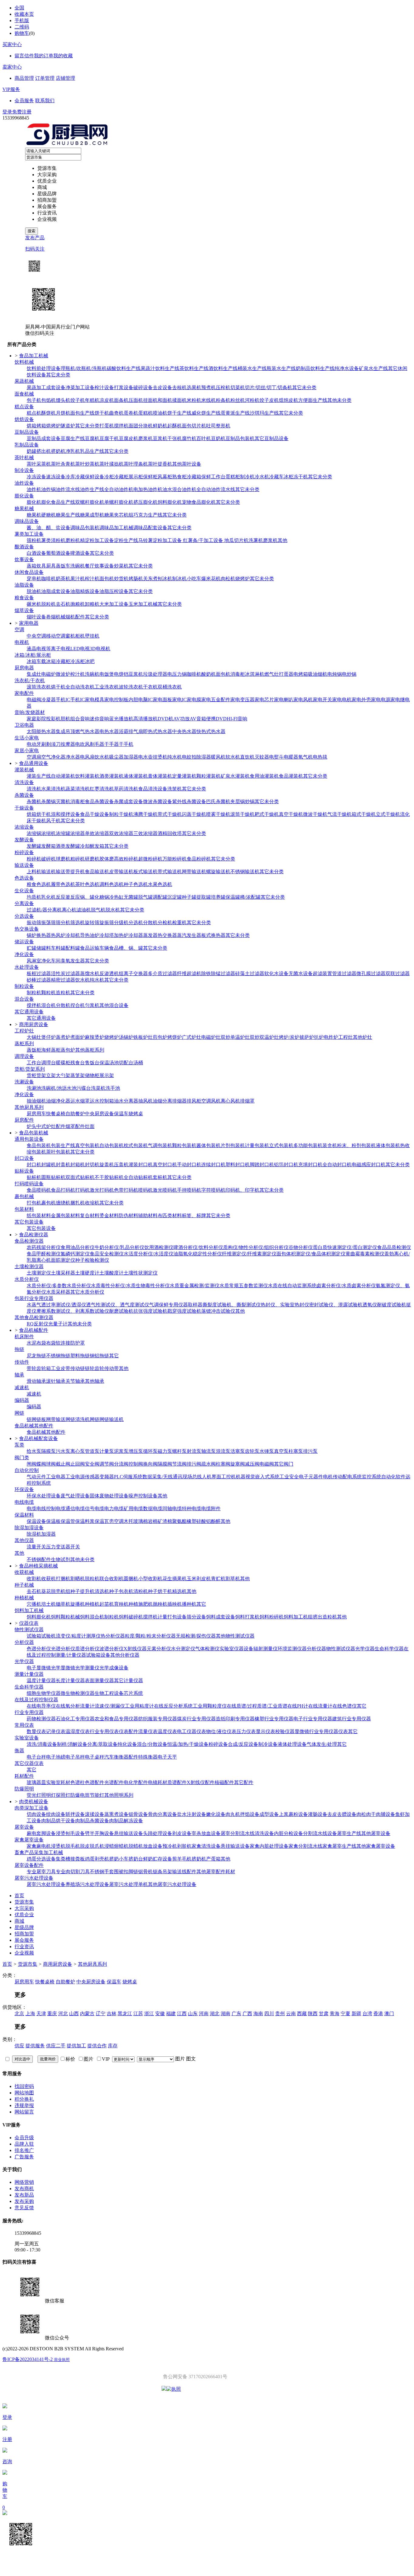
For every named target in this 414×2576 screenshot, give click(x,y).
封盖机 (63, 1165)
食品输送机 (97, 872)
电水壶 (145, 757)
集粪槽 (63, 1859)
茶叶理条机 (136, 464)
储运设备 (24, 942)
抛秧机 (160, 1604)
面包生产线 (82, 413)
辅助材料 (148, 1216)
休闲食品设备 (29, 572)
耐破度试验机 (392, 1305)
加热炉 (121, 935)
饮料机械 (24, 362)
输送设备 (24, 865)
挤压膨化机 (145, 502)
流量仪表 (148, 1731)
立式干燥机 (388, 814)
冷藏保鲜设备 (90, 477)
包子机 (34, 400)
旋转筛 (92, 923)
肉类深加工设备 (32, 1808)
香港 (378, 2014)
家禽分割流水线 (305, 1846)
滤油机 (84, 910)
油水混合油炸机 (179, 489)
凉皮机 (107, 400)
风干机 (53, 821)
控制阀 (136, 1464)
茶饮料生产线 (194, 368)
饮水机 (102, 757)
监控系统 (372, 1477)
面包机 (107, 579)
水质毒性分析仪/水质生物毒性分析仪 (130, 1286)
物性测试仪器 (29, 1630)
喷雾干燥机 (218, 814)
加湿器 (131, 757)
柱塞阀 (223, 1464)
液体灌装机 (136, 776)
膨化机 (34, 502)
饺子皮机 (269, 400)
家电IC (179, 700)
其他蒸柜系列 (90, 1050)
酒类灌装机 (112, 776)
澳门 (389, 2014)
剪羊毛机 (182, 1859)
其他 (282, 540)
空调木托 (124, 1521)
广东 (236, 2014)
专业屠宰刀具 (41, 1872)
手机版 (22, 20)
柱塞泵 (296, 1451)
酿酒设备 (24, 547)
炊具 (41, 566)
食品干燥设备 (95, 814)
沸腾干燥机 (145, 814)
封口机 (34, 1165)
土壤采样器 (63, 1273)
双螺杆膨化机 (90, 502)
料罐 (61, 948)
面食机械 (24, 394)
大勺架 (63, 1075)
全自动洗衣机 (80, 687)
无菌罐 (131, 897)
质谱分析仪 (87, 1649)
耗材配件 (24, 1776)
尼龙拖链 (36, 1356)
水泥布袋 (36, 1343)
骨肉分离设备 (162, 1814)
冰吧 (90, 661)
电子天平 (167, 1757)
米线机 (209, 400)
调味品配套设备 (150, 528)
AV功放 (182, 719)
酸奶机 (209, 674)
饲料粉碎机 (272, 1617)
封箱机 (78, 1165)
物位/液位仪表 (221, 1731)
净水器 (73, 757)
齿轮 (99, 1368)
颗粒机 (48, 993)
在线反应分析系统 (173, 1706)
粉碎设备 (24, 852)
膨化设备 (24, 496)
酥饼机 (48, 413)
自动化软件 (393, 1477)
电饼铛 (121, 674)
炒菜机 (121, 566)
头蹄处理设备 (158, 1833)
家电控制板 (116, 700)
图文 (191, 2059)
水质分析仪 (27, 1279)
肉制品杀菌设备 (92, 1821)
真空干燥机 (291, 814)
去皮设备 (162, 387)
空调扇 (34, 757)
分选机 (136, 923)
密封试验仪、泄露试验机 (336, 1305)
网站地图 (24, 2093)
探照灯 (63, 1795)
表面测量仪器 (99, 1680)
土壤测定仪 (39, 1273)
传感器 (92, 1477)
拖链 (19, 1349)
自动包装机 (112, 1145)
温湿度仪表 (78, 1731)
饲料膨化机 (170, 502)
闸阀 (32, 1464)
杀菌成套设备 (129, 801)
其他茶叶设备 (187, 464)
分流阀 (121, 1464)
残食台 (78, 1063)
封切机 (92, 1165)
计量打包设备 (172, 1617)
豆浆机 (160, 438)
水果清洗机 (53, 789)
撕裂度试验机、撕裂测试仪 (232, 1305)
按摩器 (68, 744)
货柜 (32, 1075)
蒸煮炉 (63, 1037)
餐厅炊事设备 (99, 566)
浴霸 (124, 731)
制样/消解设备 (72, 1744)
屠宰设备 (24, 1827)
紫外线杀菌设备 (189, 801)
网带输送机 (194, 872)
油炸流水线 (68, 489)
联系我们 (45, 101)
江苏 (138, 2014)
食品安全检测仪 (107, 1254)
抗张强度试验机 (150, 1311)
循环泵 (150, 1451)
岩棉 (153, 1521)
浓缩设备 (24, 827)
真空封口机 (165, 1165)
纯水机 (175, 757)
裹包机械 (24, 1196)
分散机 (150, 923)
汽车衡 (112, 1757)
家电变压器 (242, 700)
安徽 (160, 2014)
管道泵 (92, 1451)
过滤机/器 (37, 910)
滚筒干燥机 (242, 814)
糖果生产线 (68, 515)
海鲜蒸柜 (51, 1050)
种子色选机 (136, 884)
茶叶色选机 (87, 884)
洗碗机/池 (52, 1088)
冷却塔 (107, 935)
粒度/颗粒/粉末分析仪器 (150, 1636)
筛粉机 (34, 540)
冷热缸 (116, 897)
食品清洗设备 (153, 789)
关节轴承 (75, 1381)
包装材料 (24, 1209)
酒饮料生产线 (223, 368)
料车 (51, 948)
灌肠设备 (318, 1814)
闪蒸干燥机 (194, 814)
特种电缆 (192, 1509)
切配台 (126, 1063)
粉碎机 (34, 859)
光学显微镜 (63, 1668)
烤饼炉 (175, 1037)
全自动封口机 (337, 1165)
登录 (7, 112)
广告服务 (24, 2157)
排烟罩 (247, 1101)
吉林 (112, 2014)
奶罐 (32, 451)
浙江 (149, 2014)
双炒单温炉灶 (235, 1037)
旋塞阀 (238, 1464)
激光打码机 (102, 1190)
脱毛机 (73, 1846)
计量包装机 (257, 1145)
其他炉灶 (362, 1037)
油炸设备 (24, 483)
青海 (335, 2014)
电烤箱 (301, 674)
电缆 (32, 1509)
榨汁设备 (104, 387)
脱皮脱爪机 (92, 1846)
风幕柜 (165, 477)
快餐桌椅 (56, 1114)
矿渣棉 (165, 1521)
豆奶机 (218, 438)
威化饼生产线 (206, 413)
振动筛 (34, 923)
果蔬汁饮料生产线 (160, 368)
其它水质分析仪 (87, 1292)
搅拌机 (121, 426)
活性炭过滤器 (65, 973)
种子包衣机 (121, 1591)
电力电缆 (114, 1509)
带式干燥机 (170, 814)
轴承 (19, 1375)
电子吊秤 (75, 1757)
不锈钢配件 (39, 1559)
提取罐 (204, 897)
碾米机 (34, 604)
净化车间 (51, 961)
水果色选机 (160, 884)
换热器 (44, 935)
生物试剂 (61, 1559)
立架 (51, 1075)
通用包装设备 (29, 1139)
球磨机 (63, 859)
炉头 (32, 1126)
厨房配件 (24, 1120)
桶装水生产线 (252, 368)
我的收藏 (63, 56)
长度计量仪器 (70, 1680)
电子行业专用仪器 (313, 1719)
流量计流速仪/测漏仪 (102, 1706)
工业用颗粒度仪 (210, 1706)
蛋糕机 (145, 413)
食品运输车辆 (95, 948)
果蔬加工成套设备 (46, 387)
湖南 (225, 2014)
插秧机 (175, 1604)
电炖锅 (335, 674)
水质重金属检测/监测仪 (195, 1286)
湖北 (215, 2014)
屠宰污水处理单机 (129, 1884)
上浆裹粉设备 (293, 1814)
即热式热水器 (158, 731)
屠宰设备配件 (29, 1865)
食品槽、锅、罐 (126, 948)
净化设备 (24, 954)
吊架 (167, 1872)
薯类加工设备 (29, 534)
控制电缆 (56, 1509)
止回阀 (78, 1464)
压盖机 (121, 1165)
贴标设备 (24, 1171)
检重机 (179, 923)
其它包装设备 (29, 1222)
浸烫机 (58, 1846)
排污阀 (194, 1464)
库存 (113, 2046)
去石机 (63, 604)
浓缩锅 (34, 833)
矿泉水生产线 (373, 368)
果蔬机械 (24, 381)
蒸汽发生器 (189, 935)
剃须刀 (53, 744)
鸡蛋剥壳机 (97, 1859)
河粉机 (252, 400)
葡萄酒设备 (58, 553)
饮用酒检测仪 (159, 1247)
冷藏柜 (121, 477)
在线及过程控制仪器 (36, 1700)
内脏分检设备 (289, 1833)
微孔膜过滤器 (371, 973)
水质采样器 (58, 1292)
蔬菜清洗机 (78, 789)
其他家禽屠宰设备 (376, 1846)
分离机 (55, 910)
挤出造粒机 (325, 1617)
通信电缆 (75, 1509)
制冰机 (179, 579)
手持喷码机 (189, 1190)
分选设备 (24, 916)
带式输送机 (170, 872)
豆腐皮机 (129, 438)
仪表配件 (129, 1731)
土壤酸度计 (112, 1273)
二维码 (22, 27)
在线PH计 (298, 1706)
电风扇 (87, 757)
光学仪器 (365, 1649)
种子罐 (189, 897)
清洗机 (34, 789)
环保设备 (24, 1489)
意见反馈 (24, 2208)
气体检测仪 (207, 1649)
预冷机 (170, 1846)
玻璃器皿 (36, 1782)
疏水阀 (209, 1464)
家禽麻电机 (39, 1846)
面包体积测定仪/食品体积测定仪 (311, 1254)
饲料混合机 (92, 1617)
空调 (19, 630)
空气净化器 (53, 757)
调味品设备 (27, 521)
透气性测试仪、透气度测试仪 (118, 1305)
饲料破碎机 (131, 1617)
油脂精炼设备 (85, 591)
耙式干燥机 (267, 814)
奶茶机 (63, 579)
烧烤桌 (136, 1114)
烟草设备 (24, 610)
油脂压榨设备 (114, 591)
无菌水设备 (301, 973)
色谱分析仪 (39, 1649)
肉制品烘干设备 (58, 1821)
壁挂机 (92, 636)
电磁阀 (34, 700)
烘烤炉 (53, 426)
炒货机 (121, 579)
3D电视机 (100, 649)
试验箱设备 (98, 1655)
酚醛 (216, 1521)
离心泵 (78, 1451)
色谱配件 (95, 1782)
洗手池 (113, 1088)
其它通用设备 (29, 1012)
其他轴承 (95, 1381)
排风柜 (194, 1101)
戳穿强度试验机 (184, 1311)
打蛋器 (286, 674)
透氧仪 (370, 1305)
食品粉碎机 (199, 859)
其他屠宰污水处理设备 (172, 1884)
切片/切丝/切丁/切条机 (269, 387)
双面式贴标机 (80, 1177)
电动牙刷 (36, 744)
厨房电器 (24, 668)
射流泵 (194, 1451)
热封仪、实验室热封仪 (285, 1305)
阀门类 (22, 1458)
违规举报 (24, 2105)
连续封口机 (213, 1165)
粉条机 (223, 400)
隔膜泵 (48, 1451)
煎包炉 (160, 1037)
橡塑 (192, 1521)
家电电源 (381, 700)
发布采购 (24, 2201)
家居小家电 (27, 751)
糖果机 (34, 515)
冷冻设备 (36, 477)
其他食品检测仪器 (34, 1317)
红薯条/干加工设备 (203, 540)
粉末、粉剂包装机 (356, 1145)
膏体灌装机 (160, 776)
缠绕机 (63, 1203)
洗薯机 (256, 540)
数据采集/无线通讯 (162, 1477)
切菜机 (238, 387)
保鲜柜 (150, 477)
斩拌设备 (75, 1814)
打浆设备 (124, 387)
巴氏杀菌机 (218, 801)
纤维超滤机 (189, 973)
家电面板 (162, 700)
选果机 (194, 387)
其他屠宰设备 (376, 1833)
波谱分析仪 (112, 1649)
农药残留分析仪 (44, 1247)
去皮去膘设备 (342, 1814)
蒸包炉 (68, 1050)
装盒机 (330, 1145)
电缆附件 (211, 1509)
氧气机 (305, 757)
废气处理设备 (75, 1496)
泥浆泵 (121, 1451)
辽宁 (101, 2014)
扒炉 (319, 1037)
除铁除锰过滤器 (218, 973)
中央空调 (36, 636)
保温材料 (24, 1515)
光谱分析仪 (63, 1649)
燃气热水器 (87, 731)
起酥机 (175, 426)
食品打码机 (63, 1190)
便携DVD (216, 719)
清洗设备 (24, 782)
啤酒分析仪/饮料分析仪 (198, 1247)
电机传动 (333, 1477)
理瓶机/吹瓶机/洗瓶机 (84, 368)
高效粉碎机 (126, 859)
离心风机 (230, 1101)
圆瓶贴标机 (53, 1177)
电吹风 (82, 744)
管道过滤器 (344, 973)
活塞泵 (238, 1451)
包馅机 (48, 400)
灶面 (90, 1126)
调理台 (48, 1063)
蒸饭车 (63, 566)
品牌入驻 (24, 2144)
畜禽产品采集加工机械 (39, 1852)
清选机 (102, 1591)
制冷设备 (24, 470)
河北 (63, 2014)
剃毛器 (97, 744)
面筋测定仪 (63, 1260)
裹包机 (48, 1203)
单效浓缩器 (97, 833)
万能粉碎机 (175, 859)
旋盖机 (107, 1165)
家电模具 (95, 700)
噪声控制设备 (143, 1496)
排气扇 (136, 731)
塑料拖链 (80, 1356)
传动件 (22, 1362)
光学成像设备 (114, 1668)
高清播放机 (145, 719)
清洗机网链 (87, 1419)
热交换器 (167, 935)
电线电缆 (24, 1502)
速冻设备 (56, 477)
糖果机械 (24, 508)
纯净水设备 (347, 368)
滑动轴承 (36, 1381)
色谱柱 (78, 1782)
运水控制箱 (102, 1101)
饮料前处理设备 (44, 368)
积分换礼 (24, 2099)
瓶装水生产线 (281, 368)
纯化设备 (127, 1744)
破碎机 (48, 859)
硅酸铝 (204, 1521)
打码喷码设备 (29, 1184)
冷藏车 (276, 477)
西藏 (302, 2014)
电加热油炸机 (148, 489)
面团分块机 (141, 426)
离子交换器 (136, 973)
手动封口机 (189, 1165)
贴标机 (34, 1177)
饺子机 (78, 400)
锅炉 (32, 935)
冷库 (70, 477)
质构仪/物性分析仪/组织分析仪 (256, 1247)
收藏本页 (24, 14)
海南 (258, 2014)
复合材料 (90, 1216)
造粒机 (63, 993)
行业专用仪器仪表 (329, 1731)
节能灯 (97, 1795)
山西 (74, 2014)
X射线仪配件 (201, 1782)
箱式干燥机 (364, 814)
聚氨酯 (179, 1521)
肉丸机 (233, 1814)
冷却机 (73, 935)
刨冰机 (165, 579)
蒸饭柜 (34, 1050)
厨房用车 (36, 1114)
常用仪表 (24, 1725)
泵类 (19, 1445)
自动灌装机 (63, 776)
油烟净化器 (58, 1101)
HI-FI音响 (237, 719)
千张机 (175, 438)
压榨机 (223, 387)
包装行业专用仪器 (34, 1298)
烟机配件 (75, 617)
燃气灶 (272, 674)
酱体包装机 (209, 1145)
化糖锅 (102, 897)
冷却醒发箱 (92, 846)
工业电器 (56, 1477)
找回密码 (24, 2086)
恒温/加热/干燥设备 (188, 1744)
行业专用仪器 (29, 1712)
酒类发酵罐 (68, 846)
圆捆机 (131, 1579)
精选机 (179, 1591)
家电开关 (322, 700)
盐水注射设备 (192, 1814)
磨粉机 (73, 540)
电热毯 (320, 757)
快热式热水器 (211, 731)
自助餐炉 (75, 1114)
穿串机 (34, 579)
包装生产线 (63, 1145)
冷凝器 (48, 700)
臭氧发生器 (73, 961)
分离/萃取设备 (102, 1744)
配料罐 (73, 948)
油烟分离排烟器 (170, 1101)
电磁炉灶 (211, 1037)
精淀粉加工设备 (97, 540)
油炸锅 (48, 489)
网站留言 (24, 2112)
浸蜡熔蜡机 (116, 1846)
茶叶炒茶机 (87, 464)
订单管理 (45, 78)
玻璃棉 (141, 1521)
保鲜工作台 (213, 477)
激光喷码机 (165, 1190)
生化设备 (24, 891)
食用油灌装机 (264, 776)
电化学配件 (136, 1782)
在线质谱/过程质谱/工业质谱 (257, 1706)
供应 (19, 2046)
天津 (41, 2014)
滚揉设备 (95, 1814)
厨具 (51, 566)
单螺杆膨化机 (119, 502)
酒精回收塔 (170, 833)
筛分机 (63, 923)
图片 (180, 2059)
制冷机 (247, 477)
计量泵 (107, 1451)
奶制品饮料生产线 (315, 368)
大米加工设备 (114, 604)
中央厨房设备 (99, 1114)
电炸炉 (331, 1037)
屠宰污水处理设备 (34, 1878)
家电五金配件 (216, 700)
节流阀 (179, 1464)
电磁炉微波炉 (56, 674)
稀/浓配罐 (250, 897)
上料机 (34, 872)
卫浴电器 (24, 725)
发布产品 (35, 238)
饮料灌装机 (87, 776)
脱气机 (98, 910)
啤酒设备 (80, 553)
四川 (269, 2014)
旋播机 (78, 1604)
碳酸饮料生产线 (124, 368)
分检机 (165, 923)
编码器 (22, 1400)
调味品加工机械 (116, 528)
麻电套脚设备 (41, 1833)
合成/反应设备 (243, 1744)
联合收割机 (112, 1579)
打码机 (82, 1190)
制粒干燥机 (121, 814)
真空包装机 (87, 1145)
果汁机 (78, 579)
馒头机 (63, 400)
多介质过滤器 (162, 973)
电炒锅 (349, 674)
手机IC (63, 700)
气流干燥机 (339, 814)
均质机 (34, 897)
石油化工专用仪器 (75, 1719)
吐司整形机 (218, 426)
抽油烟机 (36, 1101)
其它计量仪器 (129, 1680)
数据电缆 (153, 1509)
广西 (247, 2014)
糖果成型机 (92, 515)
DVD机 (165, 719)
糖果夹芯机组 (119, 515)
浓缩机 (48, 833)
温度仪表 (167, 1731)
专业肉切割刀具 (73, 1872)
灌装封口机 (141, 1165)
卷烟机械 (56, 617)
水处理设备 (27, 967)
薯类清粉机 (53, 540)
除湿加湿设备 (29, 1528)
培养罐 (218, 897)
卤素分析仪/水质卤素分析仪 (346, 1286)
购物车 (22, 33)
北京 (19, 2014)
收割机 (34, 1579)
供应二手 (56, 2046)
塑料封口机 (238, 1165)
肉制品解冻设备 (126, 1821)
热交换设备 (27, 929)
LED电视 (80, 649)
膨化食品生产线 (58, 502)
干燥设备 (24, 808)
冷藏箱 (194, 477)
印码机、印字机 (242, 1190)
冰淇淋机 (255, 674)
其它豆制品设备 (272, 438)
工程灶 (346, 1037)
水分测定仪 (183, 1649)
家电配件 (24, 693)
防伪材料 (129, 1216)
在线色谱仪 (345, 1706)
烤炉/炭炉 (289, 1037)
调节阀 (107, 1464)
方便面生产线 (313, 400)
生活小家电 (27, 738)
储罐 (41, 948)
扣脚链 (131, 1872)
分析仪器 (24, 1642)
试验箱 (34, 1636)
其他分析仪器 (125, 1655)
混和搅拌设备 (65, 814)
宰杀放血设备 (206, 1833)
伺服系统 (133, 1477)
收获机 (48, 1579)
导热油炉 (90, 935)
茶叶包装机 (58, 1152)
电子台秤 (36, 1757)
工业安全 (289, 1477)
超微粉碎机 (150, 859)
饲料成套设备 (221, 1617)
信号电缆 (95, 1509)
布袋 (51, 1343)
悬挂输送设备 (129, 1833)
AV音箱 (198, 719)
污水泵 (63, 1451)
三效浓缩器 (145, 833)
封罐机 (48, 1165)
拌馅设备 (250, 1814)
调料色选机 (112, 884)
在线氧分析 (68, 1706)
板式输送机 (145, 872)
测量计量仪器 (29, 1674)
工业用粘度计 (139, 1706)
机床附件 (24, 1337)
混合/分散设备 (152, 1744)
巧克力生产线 (148, 515)
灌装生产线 (39, 776)
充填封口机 (310, 1165)
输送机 (48, 872)
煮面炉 (78, 1037)
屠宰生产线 (349, 1833)
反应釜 (63, 897)
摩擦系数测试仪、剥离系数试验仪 (73, 1311)
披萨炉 (307, 1037)
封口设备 (24, 1158)
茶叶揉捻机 (112, 464)
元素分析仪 (159, 1649)
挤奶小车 (119, 1859)
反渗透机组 (112, 973)
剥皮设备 (182, 1833)
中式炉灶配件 (51, 1126)
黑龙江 (125, 2014)
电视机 (22, 642)
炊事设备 (24, 559)
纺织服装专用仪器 (158, 1719)
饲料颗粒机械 (65, 1617)
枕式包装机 (136, 1145)
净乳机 (73, 451)
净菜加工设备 (80, 387)
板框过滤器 (39, 973)
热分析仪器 (113, 1636)
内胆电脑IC (141, 700)
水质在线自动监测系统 (292, 1286)
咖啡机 (48, 579)
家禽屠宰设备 (29, 1840)
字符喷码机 (213, 1190)
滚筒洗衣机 (39, 687)
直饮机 (247, 757)
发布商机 (24, 2189)
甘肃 (324, 2014)
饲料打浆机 (247, 1617)
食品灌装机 (291, 776)
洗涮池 (34, 1088)
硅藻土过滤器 (250, 973)
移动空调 (56, 636)
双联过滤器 (398, 973)
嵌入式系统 (267, 1477)
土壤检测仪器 (29, 1266)
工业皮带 (61, 1368)
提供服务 (35, 2046)
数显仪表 (36, 1731)
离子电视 (61, 649)
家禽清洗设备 (206, 1846)
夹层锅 (238, 801)
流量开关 (36, 1547)
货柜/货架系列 (30, 1069)
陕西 (313, 2014)
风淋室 (34, 961)
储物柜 (92, 1075)
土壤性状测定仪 (141, 1273)
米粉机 (194, 400)
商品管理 (24, 78)
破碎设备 (143, 387)
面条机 (121, 400)
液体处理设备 (292, 1744)
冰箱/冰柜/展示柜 (33, 655)
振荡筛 (48, 923)
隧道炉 (68, 426)
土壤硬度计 (87, 1273)
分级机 (121, 923)
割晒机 (78, 1579)
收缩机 (92, 1203)
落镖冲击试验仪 (218, 1311)
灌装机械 (24, 770)
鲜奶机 (160, 426)
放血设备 (153, 1846)
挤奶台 (136, 1859)
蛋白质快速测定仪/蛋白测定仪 (345, 1247)
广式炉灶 (192, 1037)
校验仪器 (285, 1731)
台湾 (367, 2014)
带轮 (32, 1368)
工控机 (229, 1477)
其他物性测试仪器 (235, 1636)
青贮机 (218, 1579)
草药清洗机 (126, 789)
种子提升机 (82, 1591)
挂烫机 (160, 757)
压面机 (136, 400)
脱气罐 (145, 897)
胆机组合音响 (75, 719)
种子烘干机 (160, 1591)
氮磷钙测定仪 (75, 1254)
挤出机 (44, 451)
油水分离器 (126, 1101)
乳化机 (48, 897)
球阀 (51, 1464)
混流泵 (223, 1451)
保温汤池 (109, 1063)
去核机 (179, 387)
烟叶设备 (36, 617)
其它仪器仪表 (29, 1763)
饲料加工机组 (298, 1617)
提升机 (78, 872)
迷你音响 (99, 719)
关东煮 (150, 579)
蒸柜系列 (24, 1044)
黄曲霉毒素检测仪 (365, 1254)
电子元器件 (311, 1477)
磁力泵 (165, 1451)
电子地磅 (56, 1757)
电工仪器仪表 (192, 1731)
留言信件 (24, 56)
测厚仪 (93, 1636)
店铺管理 (65, 78)
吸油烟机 (318, 674)
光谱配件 (114, 1782)
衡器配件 (129, 1757)
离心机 (69, 910)
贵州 (280, 2014)
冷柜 (109, 477)
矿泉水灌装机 (235, 776)
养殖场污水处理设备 (87, 1884)
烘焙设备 (24, 419)
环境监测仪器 (292, 1649)
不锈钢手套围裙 (107, 1872)
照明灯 (48, 1795)
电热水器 (109, 731)
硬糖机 (48, 515)
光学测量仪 (87, 1668)
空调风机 (211, 1101)
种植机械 (24, 1598)
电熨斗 (276, 757)
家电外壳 (361, 700)
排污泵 (310, 1451)
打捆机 (63, 1579)
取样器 (195, 1305)
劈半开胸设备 (99, 1833)
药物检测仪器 (41, 1719)
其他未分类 (339, 400)
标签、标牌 (194, 1216)
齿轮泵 (252, 1451)
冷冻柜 (78, 661)
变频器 (107, 1477)
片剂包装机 (233, 1145)
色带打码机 (126, 1190)
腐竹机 (189, 438)
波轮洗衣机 (131, 687)
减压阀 (252, 1464)
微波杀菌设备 (158, 801)
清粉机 (141, 1591)
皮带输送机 (121, 872)
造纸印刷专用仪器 (235, 1719)
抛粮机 (78, 604)
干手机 (126, 744)
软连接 (63, 1343)
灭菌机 (63, 801)
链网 (32, 1419)
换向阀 (150, 1464)
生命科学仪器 (389, 1649)
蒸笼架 (78, 1075)
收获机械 (24, 1572)
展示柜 (136, 477)
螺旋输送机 (218, 872)
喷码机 (145, 1190)
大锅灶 (34, 1037)
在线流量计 (320, 1706)
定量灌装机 (184, 776)
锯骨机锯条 (150, 1872)
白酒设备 (36, 553)
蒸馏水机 (90, 973)
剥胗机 (184, 1846)
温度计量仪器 (41, 1680)
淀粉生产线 (126, 540)
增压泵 (136, 1451)
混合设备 (24, 999)
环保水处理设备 (44, 1496)
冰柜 (289, 477)
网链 (19, 1413)
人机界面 (212, 1477)
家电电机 (342, 700)
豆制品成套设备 (44, 438)
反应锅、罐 (82, 897)
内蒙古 (87, 2014)
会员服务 (24, 101)
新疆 (356, 2014)
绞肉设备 (56, 1814)
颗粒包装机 (184, 1145)
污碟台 (84, 1088)
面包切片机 (194, 426)
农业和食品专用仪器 (116, 1719)
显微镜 (302, 1731)
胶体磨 (107, 859)
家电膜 (194, 700)
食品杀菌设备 (99, 801)
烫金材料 (109, 1216)
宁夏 (346, 2014)
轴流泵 (209, 1451)
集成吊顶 (65, 731)
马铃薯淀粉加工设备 (160, 540)
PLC (119, 1477)
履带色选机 (63, 884)
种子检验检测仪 (92, 1260)
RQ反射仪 (37, 1324)
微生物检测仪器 (78, 1693)
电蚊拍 (189, 757)
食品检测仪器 (29, 1241)
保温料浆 (85, 1521)
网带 (51, 1419)
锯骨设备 (138, 1814)
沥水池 (69, 1088)
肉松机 (228, 579)
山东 (193, 2014)
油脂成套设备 (56, 591)
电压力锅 (177, 674)
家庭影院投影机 (44, 719)
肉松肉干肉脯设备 (376, 1814)
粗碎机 (78, 859)
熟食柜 (179, 477)
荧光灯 (34, 1795)
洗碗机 (78, 566)
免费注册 (22, 112)
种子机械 (24, 1585)
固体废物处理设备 (109, 1496)
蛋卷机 (131, 413)
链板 (41, 1419)
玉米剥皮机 (199, 1579)
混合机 (48, 1005)
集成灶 (34, 674)
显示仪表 (265, 1731)
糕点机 (34, 413)
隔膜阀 (165, 1464)
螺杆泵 (179, 1451)
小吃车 (194, 579)
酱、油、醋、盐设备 (48, 528)
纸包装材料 (39, 1216)
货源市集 (28, 1964)
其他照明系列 (119, 1795)
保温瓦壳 (104, 1521)
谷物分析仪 (301, 1247)
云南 (291, 2014)
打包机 (34, 1203)
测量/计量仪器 (71, 1655)
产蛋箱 (213, 1859)
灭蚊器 (262, 757)
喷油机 (160, 413)
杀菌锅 (48, 801)
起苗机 (107, 1604)
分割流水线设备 (320, 1833)
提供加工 (76, 2046)
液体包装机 (388, 1145)
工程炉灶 (24, 1031)
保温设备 (36, 1521)
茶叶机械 (24, 458)
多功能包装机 (308, 1145)
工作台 (34, 1063)
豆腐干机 (109, 438)
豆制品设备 (27, 432)
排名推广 (24, 2150)
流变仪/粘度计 (71, 1636)
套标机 (160, 1177)
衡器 (19, 1751)
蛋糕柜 (233, 477)
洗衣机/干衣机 (30, 680)
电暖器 (291, 757)
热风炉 (58, 935)
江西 (182, 2014)
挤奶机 (58, 451)
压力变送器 (58, 1547)
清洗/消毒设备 (42, 1744)
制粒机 (34, 993)
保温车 (121, 1114)
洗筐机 (175, 789)
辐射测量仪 (265, 1649)
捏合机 (78, 1005)
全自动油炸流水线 (216, 489)
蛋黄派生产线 (235, 413)
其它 (114, 1356)
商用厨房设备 (58, 1964)
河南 (204, 2014)
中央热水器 (184, 731)
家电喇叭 (284, 700)
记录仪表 (56, 1731)
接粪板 (78, 1859)
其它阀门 (284, 1464)
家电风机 (303, 700)
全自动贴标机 (138, 1177)
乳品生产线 (92, 451)
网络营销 (24, 2182)
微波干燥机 (315, 814)
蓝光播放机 (121, 719)
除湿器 (204, 757)
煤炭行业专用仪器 (196, 1719)
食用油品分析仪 (78, 1247)
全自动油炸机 (119, 489)
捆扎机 (78, 1203)
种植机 (92, 1604)
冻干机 (301, 477)
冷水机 (262, 477)
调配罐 (160, 897)
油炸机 (34, 489)
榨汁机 (92, 579)
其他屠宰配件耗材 (216, 1872)
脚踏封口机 (262, 1165)
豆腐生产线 (73, 438)
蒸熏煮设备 (116, 1814)
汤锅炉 (126, 1037)
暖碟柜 (63, 1063)
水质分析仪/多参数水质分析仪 (59, 1286)
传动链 (78, 1368)
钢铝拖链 (99, 1356)
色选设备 (24, 878)
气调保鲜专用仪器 (169, 1305)
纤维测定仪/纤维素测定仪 (249, 1254)
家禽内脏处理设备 (269, 1846)
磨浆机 (145, 438)
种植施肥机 (141, 1604)
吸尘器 (116, 757)
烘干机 (58, 687)
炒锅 (250, 801)
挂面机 (150, 400)
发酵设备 (24, 840)
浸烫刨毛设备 (70, 1833)
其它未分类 (58, 375)
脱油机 (34, 591)
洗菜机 (98, 1088)
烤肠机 (136, 579)
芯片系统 (133, 1693)
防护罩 (78, 1343)
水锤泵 (267, 1451)
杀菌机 (34, 801)
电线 (41, 1509)
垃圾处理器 (155, 674)
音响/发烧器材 (30, 712)
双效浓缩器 (121, 833)
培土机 (48, 1604)
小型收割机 (150, 1579)
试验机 (48, 1636)
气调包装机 (160, 1145)
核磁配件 (224, 1782)
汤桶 (138, 1063)
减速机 (22, 1387)
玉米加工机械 (143, 604)
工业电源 (75, 1477)
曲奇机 (116, 413)
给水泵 (34, 1451)
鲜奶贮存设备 (158, 1859)
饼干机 (102, 413)
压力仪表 (246, 1731)
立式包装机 (281, 1145)
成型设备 (269, 1814)
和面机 (165, 400)
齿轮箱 (44, 1368)
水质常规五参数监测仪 (244, 1286)
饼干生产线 (179, 413)
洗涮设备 (24, 1082)
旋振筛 (107, 923)
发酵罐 (34, 846)
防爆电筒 (80, 1795)
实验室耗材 (58, 1782)
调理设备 (24, 1056)
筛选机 (78, 923)
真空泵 (281, 1451)
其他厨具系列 (29, 1107)
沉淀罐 (175, 897)
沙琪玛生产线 (264, 413)
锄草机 (63, 1604)
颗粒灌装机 (209, 776)
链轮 (90, 1368)
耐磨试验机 (121, 1311)
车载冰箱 (46, 661)
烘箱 (32, 426)
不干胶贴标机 (109, 1177)
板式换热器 (213, 935)
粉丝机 (238, 400)
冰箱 (32, 661)
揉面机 (179, 400)
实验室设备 (27, 1738)
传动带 (112, 1368)
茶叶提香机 (160, 464)
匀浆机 (92, 1005)
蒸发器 (150, 935)
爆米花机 (211, 579)
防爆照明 (24, 1789)
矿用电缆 (133, 1509)
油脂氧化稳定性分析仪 (198, 1254)
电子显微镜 (39, 1668)
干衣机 (150, 687)
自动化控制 (27, 1470)
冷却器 (136, 935)
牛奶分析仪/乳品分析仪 (119, 1247)
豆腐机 (92, 438)
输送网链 (65, 1419)
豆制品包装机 (240, 438)
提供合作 (97, 2046)
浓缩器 (78, 833)
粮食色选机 (39, 884)
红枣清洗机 (102, 789)
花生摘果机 (175, 1579)
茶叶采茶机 (39, 464)
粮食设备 (24, 598)
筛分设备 (196, 1617)
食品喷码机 (39, 1190)
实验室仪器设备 (236, 1649)
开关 (75, 1547)
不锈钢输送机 (245, 872)
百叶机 (204, 438)
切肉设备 (36, 1814)
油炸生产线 (92, 489)
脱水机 (113, 910)
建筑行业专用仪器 (352, 1719)
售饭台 (92, 1063)
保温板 (53, 1521)
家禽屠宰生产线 (339, 1846)
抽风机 (145, 1101)
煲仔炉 (48, 1037)
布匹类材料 (170, 1216)
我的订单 (44, 56)
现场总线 (192, 1477)
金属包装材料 (65, 1216)
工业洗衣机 (107, 687)
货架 (41, 1075)
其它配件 (244, 1782)
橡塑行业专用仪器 (274, 1719)
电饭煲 (107, 674)
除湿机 (34, 1534)
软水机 (233, 757)
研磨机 (92, 859)
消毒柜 (238, 674)
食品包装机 (39, 1145)
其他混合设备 (114, 1005)
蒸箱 (32, 566)
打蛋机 (107, 426)
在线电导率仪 (41, 1706)
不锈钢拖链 (58, 1356)
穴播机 (34, 1604)
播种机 (189, 1604)
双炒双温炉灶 (264, 1037)
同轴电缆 (172, 1509)
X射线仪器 (135, 1649)
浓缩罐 (63, 833)
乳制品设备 (27, 445)
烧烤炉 (242, 579)
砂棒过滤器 (39, 980)
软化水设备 (276, 973)
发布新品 (24, 2195)
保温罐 (233, 897)
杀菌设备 (24, 795)
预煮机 (209, 387)
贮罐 (32, 948)
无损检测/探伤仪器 (196, 1636)
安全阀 (92, 1464)
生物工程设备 (109, 1693)
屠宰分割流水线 (238, 1833)
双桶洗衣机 (170, 687)
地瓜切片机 (236, 540)
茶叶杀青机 (63, 464)
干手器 (112, 744)
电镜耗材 (158, 1782)
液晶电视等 (39, 649)
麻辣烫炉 (95, 1037)
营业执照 (62, 2360)
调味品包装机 (85, 528)
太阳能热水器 (41, 731)
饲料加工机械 (29, 1610)
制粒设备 (24, 986)
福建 (171, 2014)
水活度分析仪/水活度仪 (149, 1254)
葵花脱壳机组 (56, 1591)
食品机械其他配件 (34, 1426)
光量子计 (58, 1324)
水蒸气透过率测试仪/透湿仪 (56, 1305)
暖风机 (218, 757)
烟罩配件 (75, 1126)
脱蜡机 (136, 1846)
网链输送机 (112, 1419)
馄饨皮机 (289, 400)
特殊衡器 (148, 1757)
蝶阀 (41, 1464)
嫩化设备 (216, 1814)
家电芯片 (264, 700)
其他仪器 (24, 1540)
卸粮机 (92, 604)
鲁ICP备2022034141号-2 (28, 2359)
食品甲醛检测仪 (44, 1254)
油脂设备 (24, 585)
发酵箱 (48, 846)
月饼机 (63, 413)
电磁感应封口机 (369, 1165)
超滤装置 (322, 973)
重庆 (52, 2014)
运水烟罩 (80, 1101)
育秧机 (121, 1604)
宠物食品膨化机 (199, 502)
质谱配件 (177, 1782)
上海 (30, 2014)
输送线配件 (184, 1872)
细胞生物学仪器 (44, 1693)
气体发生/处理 (322, 1744)
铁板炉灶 (143, 1037)
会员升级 (24, 2138)
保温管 (68, 1521)
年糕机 (92, 400)
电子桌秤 (95, 1757)
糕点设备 (24, 407)
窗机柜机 (75, 636)
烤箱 (41, 426)
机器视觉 (245, 1477)
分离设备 (24, 903)
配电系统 (352, 1477)
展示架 (107, 1075)
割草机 (233, 1579)
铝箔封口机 (286, 1165)
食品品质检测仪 (394, 1247)
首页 (7, 1964)
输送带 (63, 872)
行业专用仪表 (104, 1731)
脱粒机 (48, 604)
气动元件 (36, 1477)
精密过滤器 (63, 980)
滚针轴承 (56, 1381)
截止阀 (63, 1464)
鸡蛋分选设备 (41, 1859)
